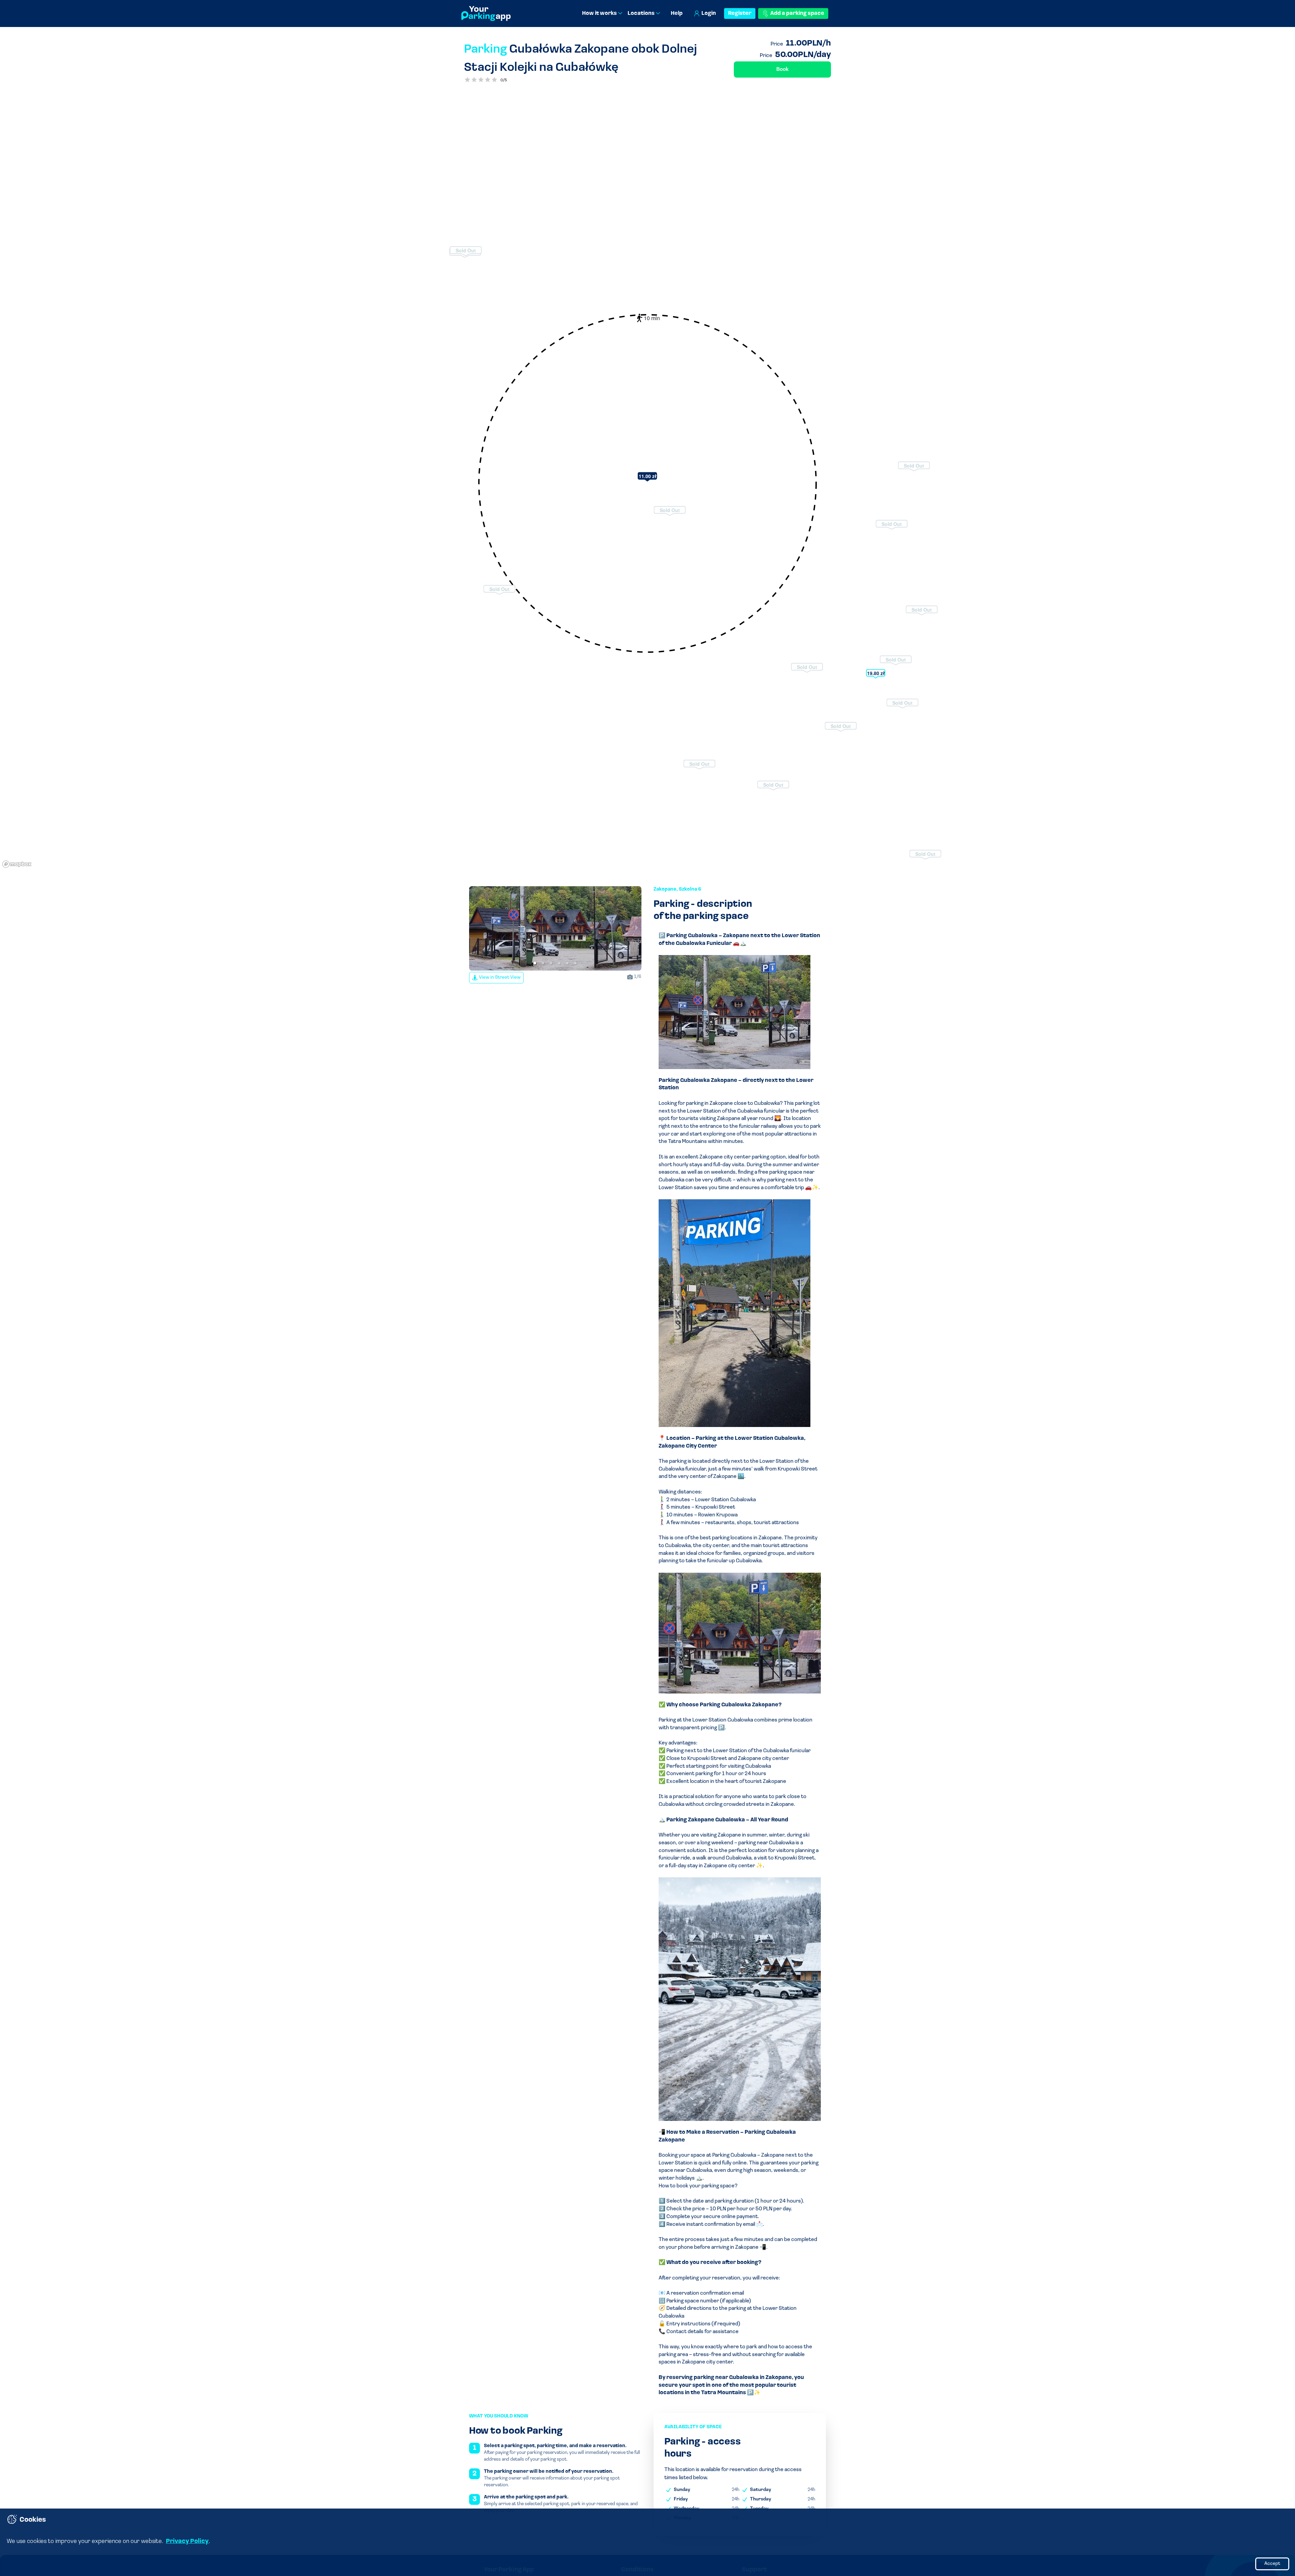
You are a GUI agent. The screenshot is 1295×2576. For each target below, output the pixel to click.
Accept (1272, 2564)
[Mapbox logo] (17, 864)
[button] (535, 963)
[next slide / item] (637, 928)
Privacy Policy (187, 2542)
